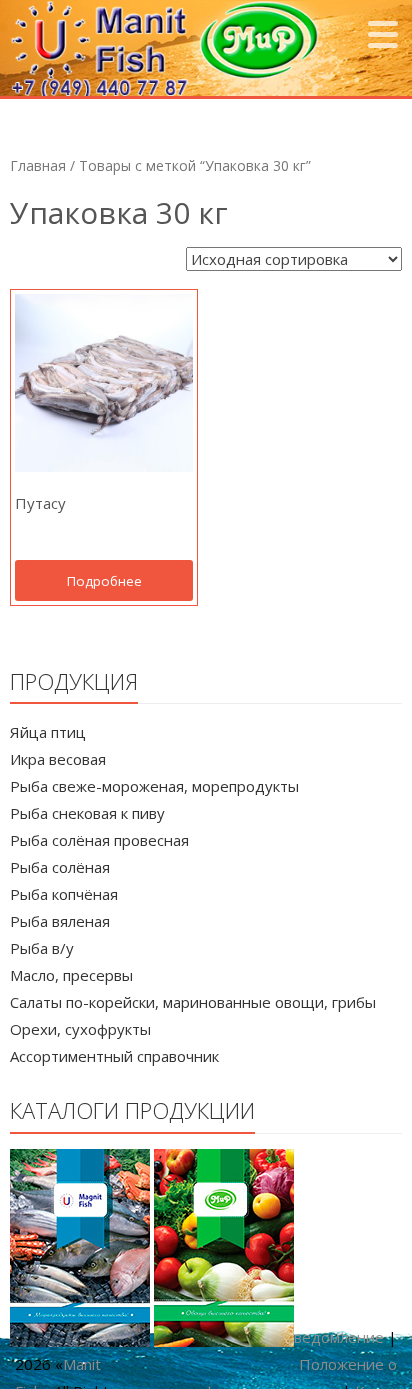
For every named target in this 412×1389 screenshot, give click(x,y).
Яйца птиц (48, 732)
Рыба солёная (60, 867)
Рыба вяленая (60, 921)
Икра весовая (58, 759)
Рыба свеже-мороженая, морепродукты (154, 786)
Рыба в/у (42, 948)
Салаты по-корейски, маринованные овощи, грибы (193, 1002)
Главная (38, 165)
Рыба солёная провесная (99, 840)
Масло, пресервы (71, 975)
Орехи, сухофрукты (80, 1029)
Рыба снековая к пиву (87, 813)
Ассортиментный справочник (114, 1056)
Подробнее (104, 581)
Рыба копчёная (64, 894)
